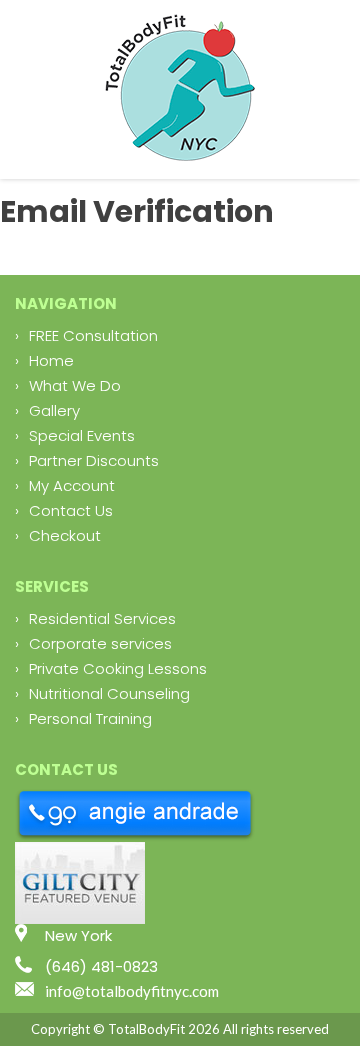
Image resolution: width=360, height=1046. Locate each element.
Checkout (65, 535)
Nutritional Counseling (109, 693)
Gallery (54, 410)
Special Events (82, 435)
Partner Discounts (94, 460)
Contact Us (71, 510)
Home (51, 360)
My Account (72, 485)
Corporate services (100, 643)
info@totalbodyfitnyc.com (132, 991)
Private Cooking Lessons (118, 668)
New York (78, 935)
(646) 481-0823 (101, 966)
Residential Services (102, 618)
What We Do (75, 385)
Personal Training (90, 718)
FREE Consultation (93, 335)
